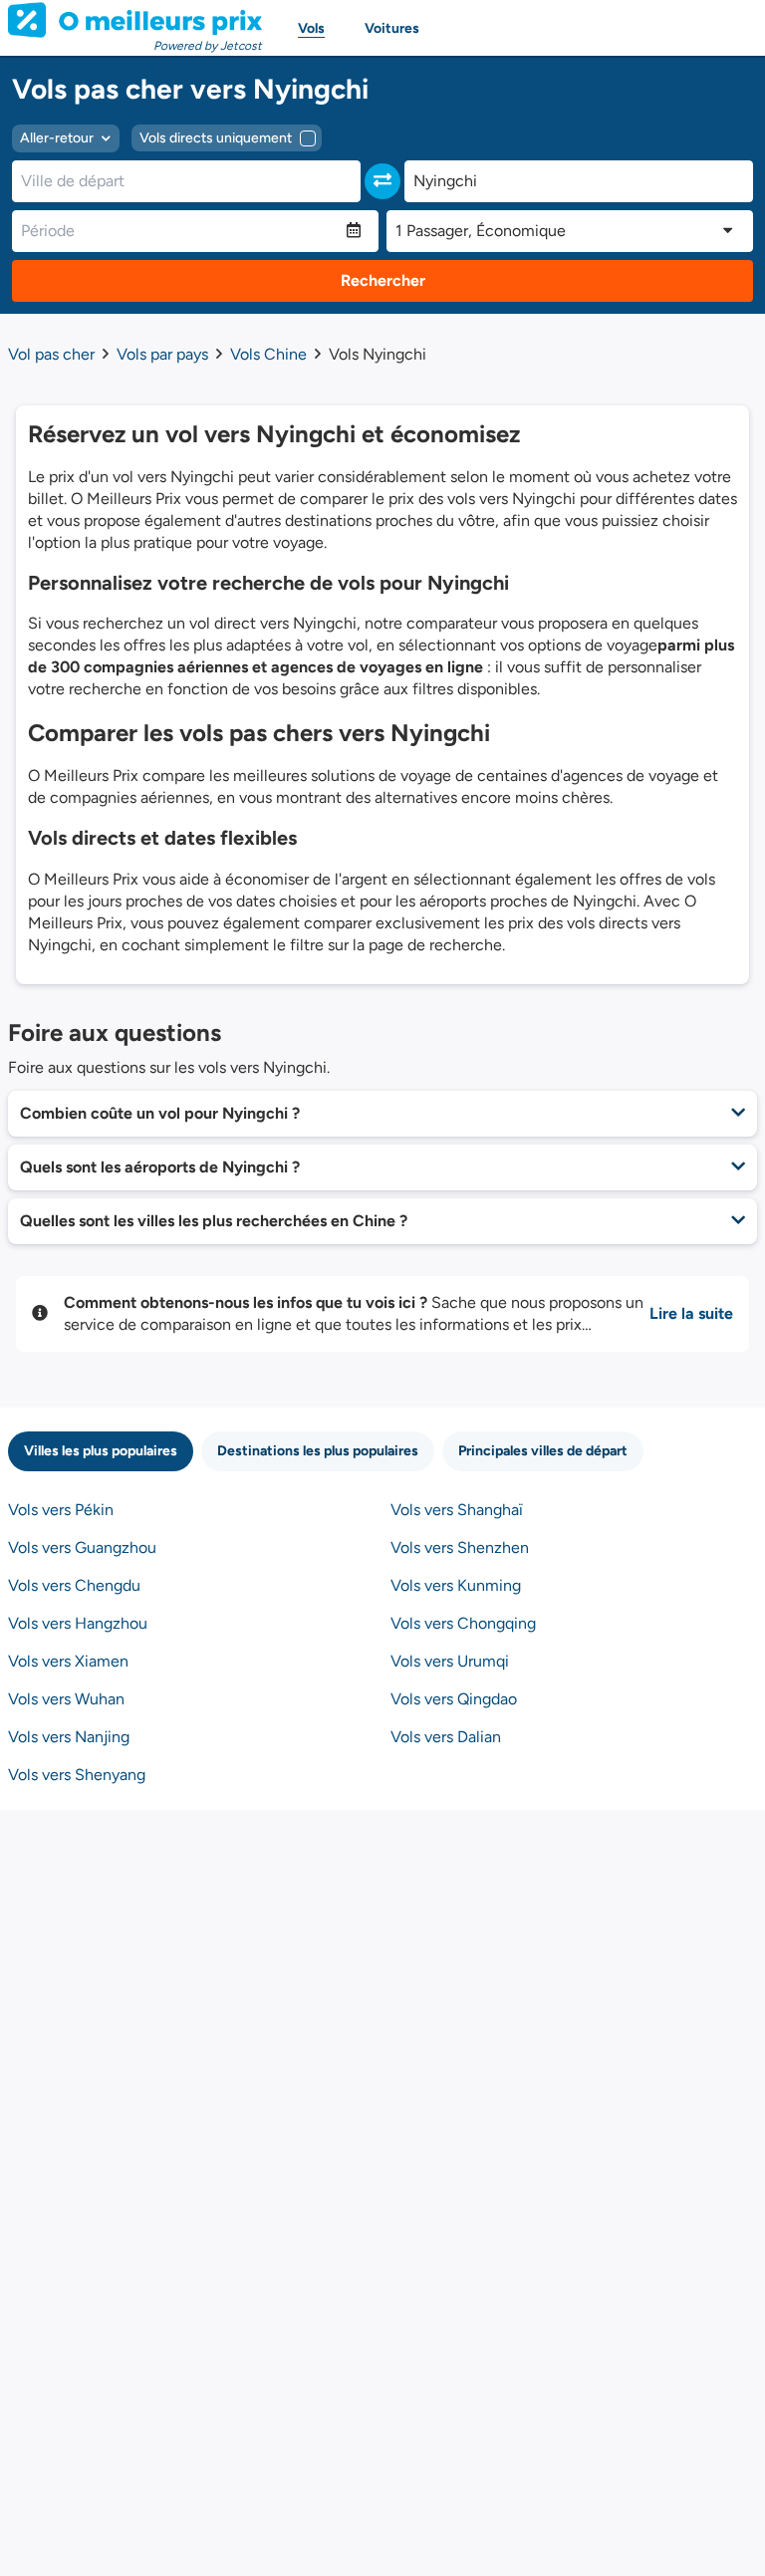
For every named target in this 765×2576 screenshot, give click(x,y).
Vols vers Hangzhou (78, 1623)
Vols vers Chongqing (463, 1623)
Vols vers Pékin (61, 1510)
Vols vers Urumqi (450, 1661)
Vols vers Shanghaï (457, 1510)
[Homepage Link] (135, 20)
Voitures (392, 28)
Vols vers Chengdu (74, 1585)
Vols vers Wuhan (66, 1699)
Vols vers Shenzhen (460, 1547)
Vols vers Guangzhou (82, 1547)
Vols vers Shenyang (77, 1775)
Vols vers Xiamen (68, 1661)
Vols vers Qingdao (454, 1699)
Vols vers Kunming (456, 1585)
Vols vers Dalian (446, 1737)
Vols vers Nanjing (69, 1737)
